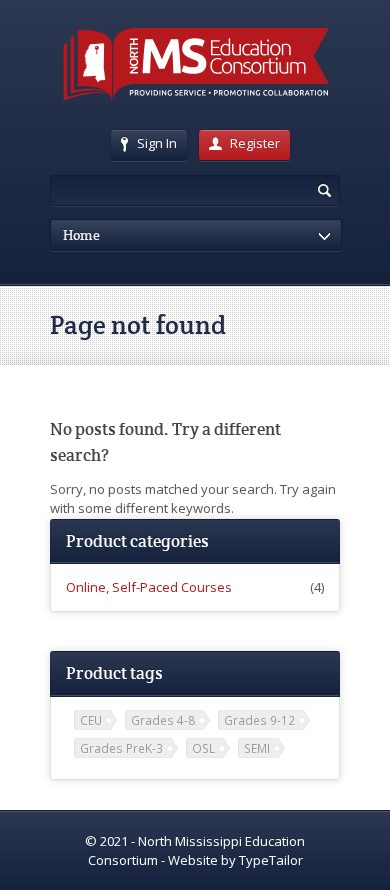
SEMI (257, 748)
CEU (91, 720)
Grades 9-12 (259, 720)
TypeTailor (271, 860)
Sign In (157, 143)
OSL (203, 748)
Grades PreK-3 (121, 748)
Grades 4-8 (163, 720)
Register (255, 143)
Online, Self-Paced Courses (149, 587)
